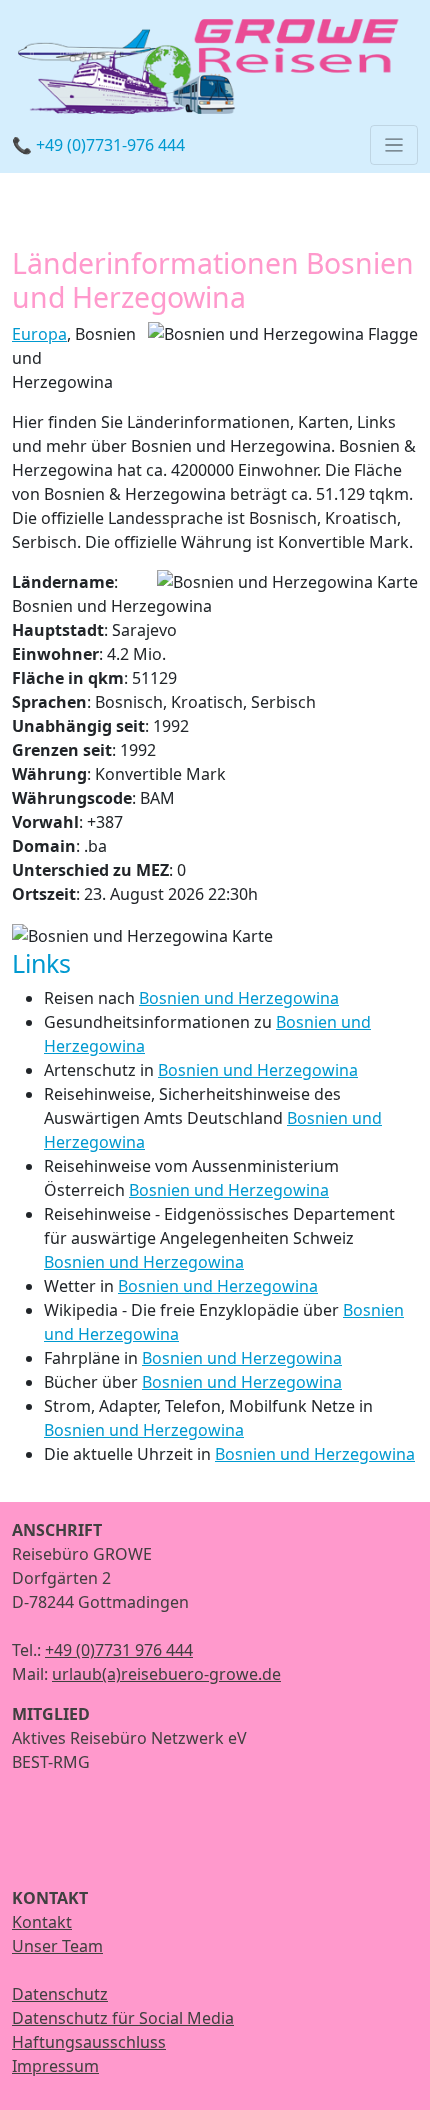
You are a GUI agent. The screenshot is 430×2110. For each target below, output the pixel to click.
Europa (39, 334)
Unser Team (57, 1946)
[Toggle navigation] (394, 145)
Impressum (55, 2066)
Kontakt (42, 1922)
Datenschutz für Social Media (123, 2018)
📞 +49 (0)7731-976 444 (98, 145)
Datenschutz (60, 1994)
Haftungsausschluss (89, 2042)
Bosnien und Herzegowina (239, 998)
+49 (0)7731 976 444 (119, 1650)
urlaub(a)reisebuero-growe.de (166, 1674)
